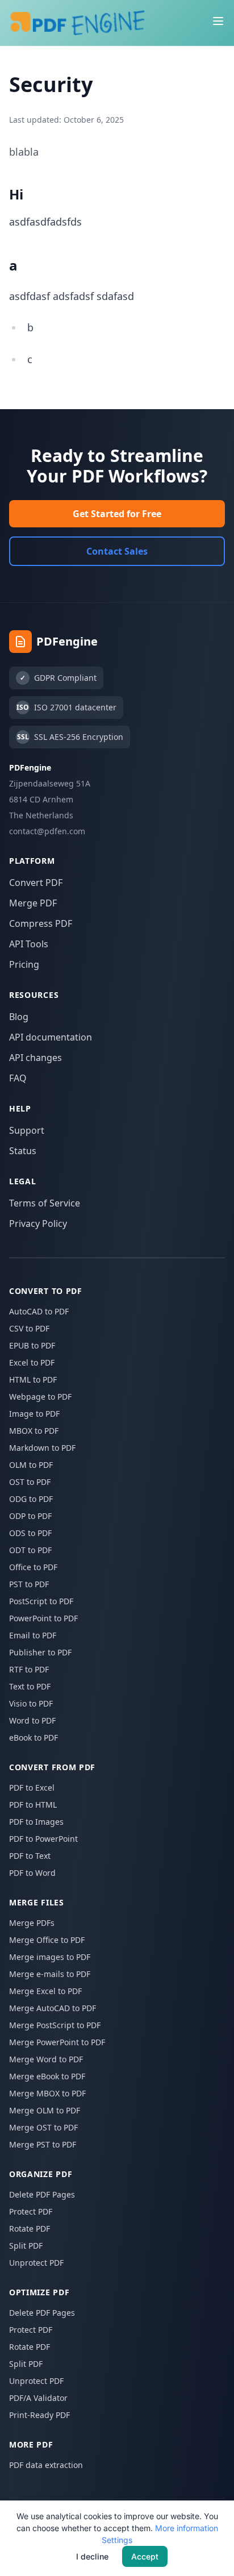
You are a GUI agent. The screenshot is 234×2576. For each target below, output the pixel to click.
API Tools (29, 944)
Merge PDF (33, 903)
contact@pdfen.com (47, 831)
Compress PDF (41, 923)
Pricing (24, 964)
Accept (145, 2556)
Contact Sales (117, 551)
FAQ (18, 1078)
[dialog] (117, 2538)
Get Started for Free (117, 514)
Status (23, 1151)
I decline (92, 2556)
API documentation (51, 1037)
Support (27, 1130)
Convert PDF (36, 883)
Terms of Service (45, 1203)
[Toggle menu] (218, 21)
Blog (19, 1017)
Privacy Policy (38, 1224)
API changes (35, 1058)
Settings (117, 2540)
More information (187, 2528)
